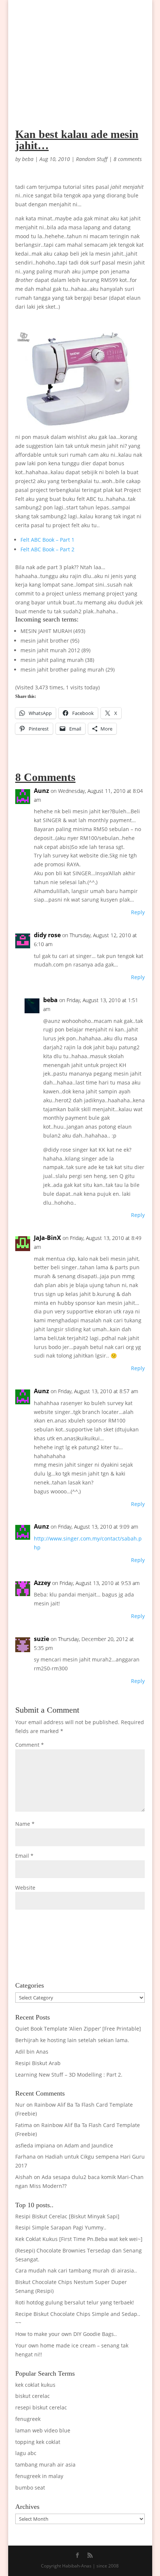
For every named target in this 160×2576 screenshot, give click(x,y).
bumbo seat (30, 2488)
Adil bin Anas (32, 2052)
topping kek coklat (38, 2442)
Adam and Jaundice (89, 2145)
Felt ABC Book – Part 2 (47, 549)
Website (25, 1888)
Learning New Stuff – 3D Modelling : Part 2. (69, 2075)
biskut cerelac (33, 2396)
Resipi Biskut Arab (38, 2063)
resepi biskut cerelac (41, 2407)
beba (28, 159)
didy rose (47, 935)
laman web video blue (43, 2430)
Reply (138, 912)
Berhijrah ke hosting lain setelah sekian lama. (72, 2040)
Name (25, 1824)
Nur (20, 2105)
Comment (30, 1745)
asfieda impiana (35, 2145)
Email (24, 1856)
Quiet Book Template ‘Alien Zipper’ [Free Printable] (78, 2029)
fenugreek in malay (39, 2476)
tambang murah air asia (45, 2465)
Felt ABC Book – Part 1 (47, 540)
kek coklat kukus (35, 2385)
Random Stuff (92, 159)
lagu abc (26, 2453)
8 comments (128, 159)
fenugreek (28, 2419)
